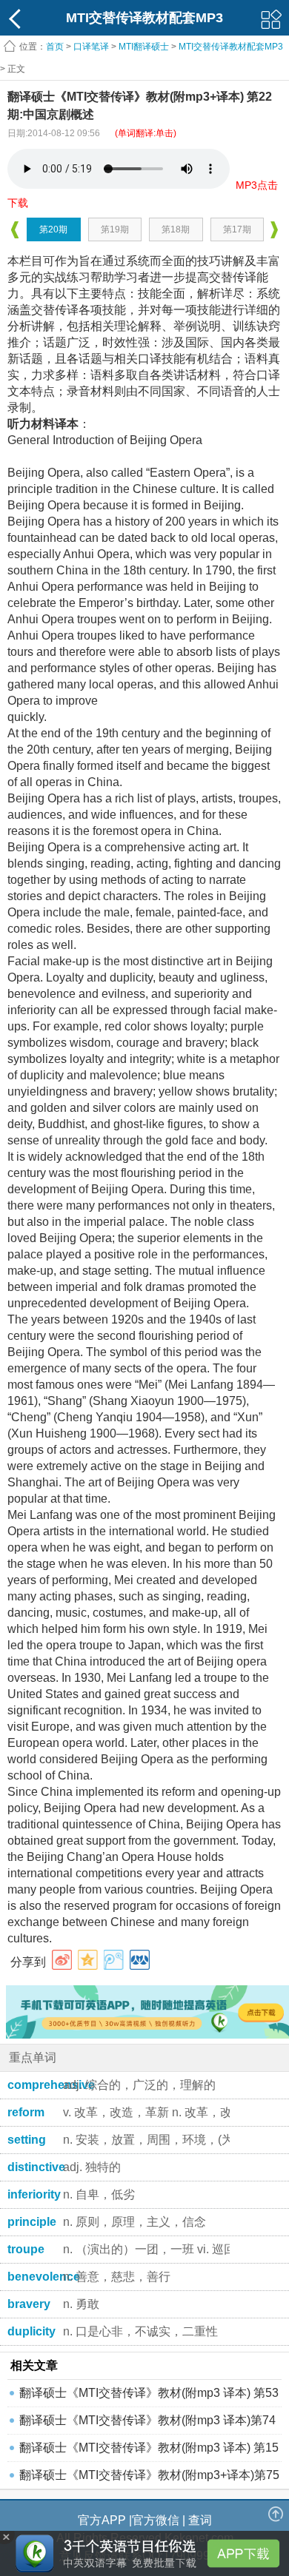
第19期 (115, 229)
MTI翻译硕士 (144, 47)
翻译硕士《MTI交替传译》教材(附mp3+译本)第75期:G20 (149, 2479)
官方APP (102, 2520)
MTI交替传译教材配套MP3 (231, 47)
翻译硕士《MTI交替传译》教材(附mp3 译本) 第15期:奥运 (149, 2451)
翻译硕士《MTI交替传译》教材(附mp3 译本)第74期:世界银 (147, 2424)
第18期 (176, 229)
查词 (200, 2520)
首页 (55, 47)
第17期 (237, 229)
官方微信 (156, 2520)
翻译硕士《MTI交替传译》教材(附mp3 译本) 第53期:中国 (149, 2396)
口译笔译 (91, 47)
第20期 (53, 229)
